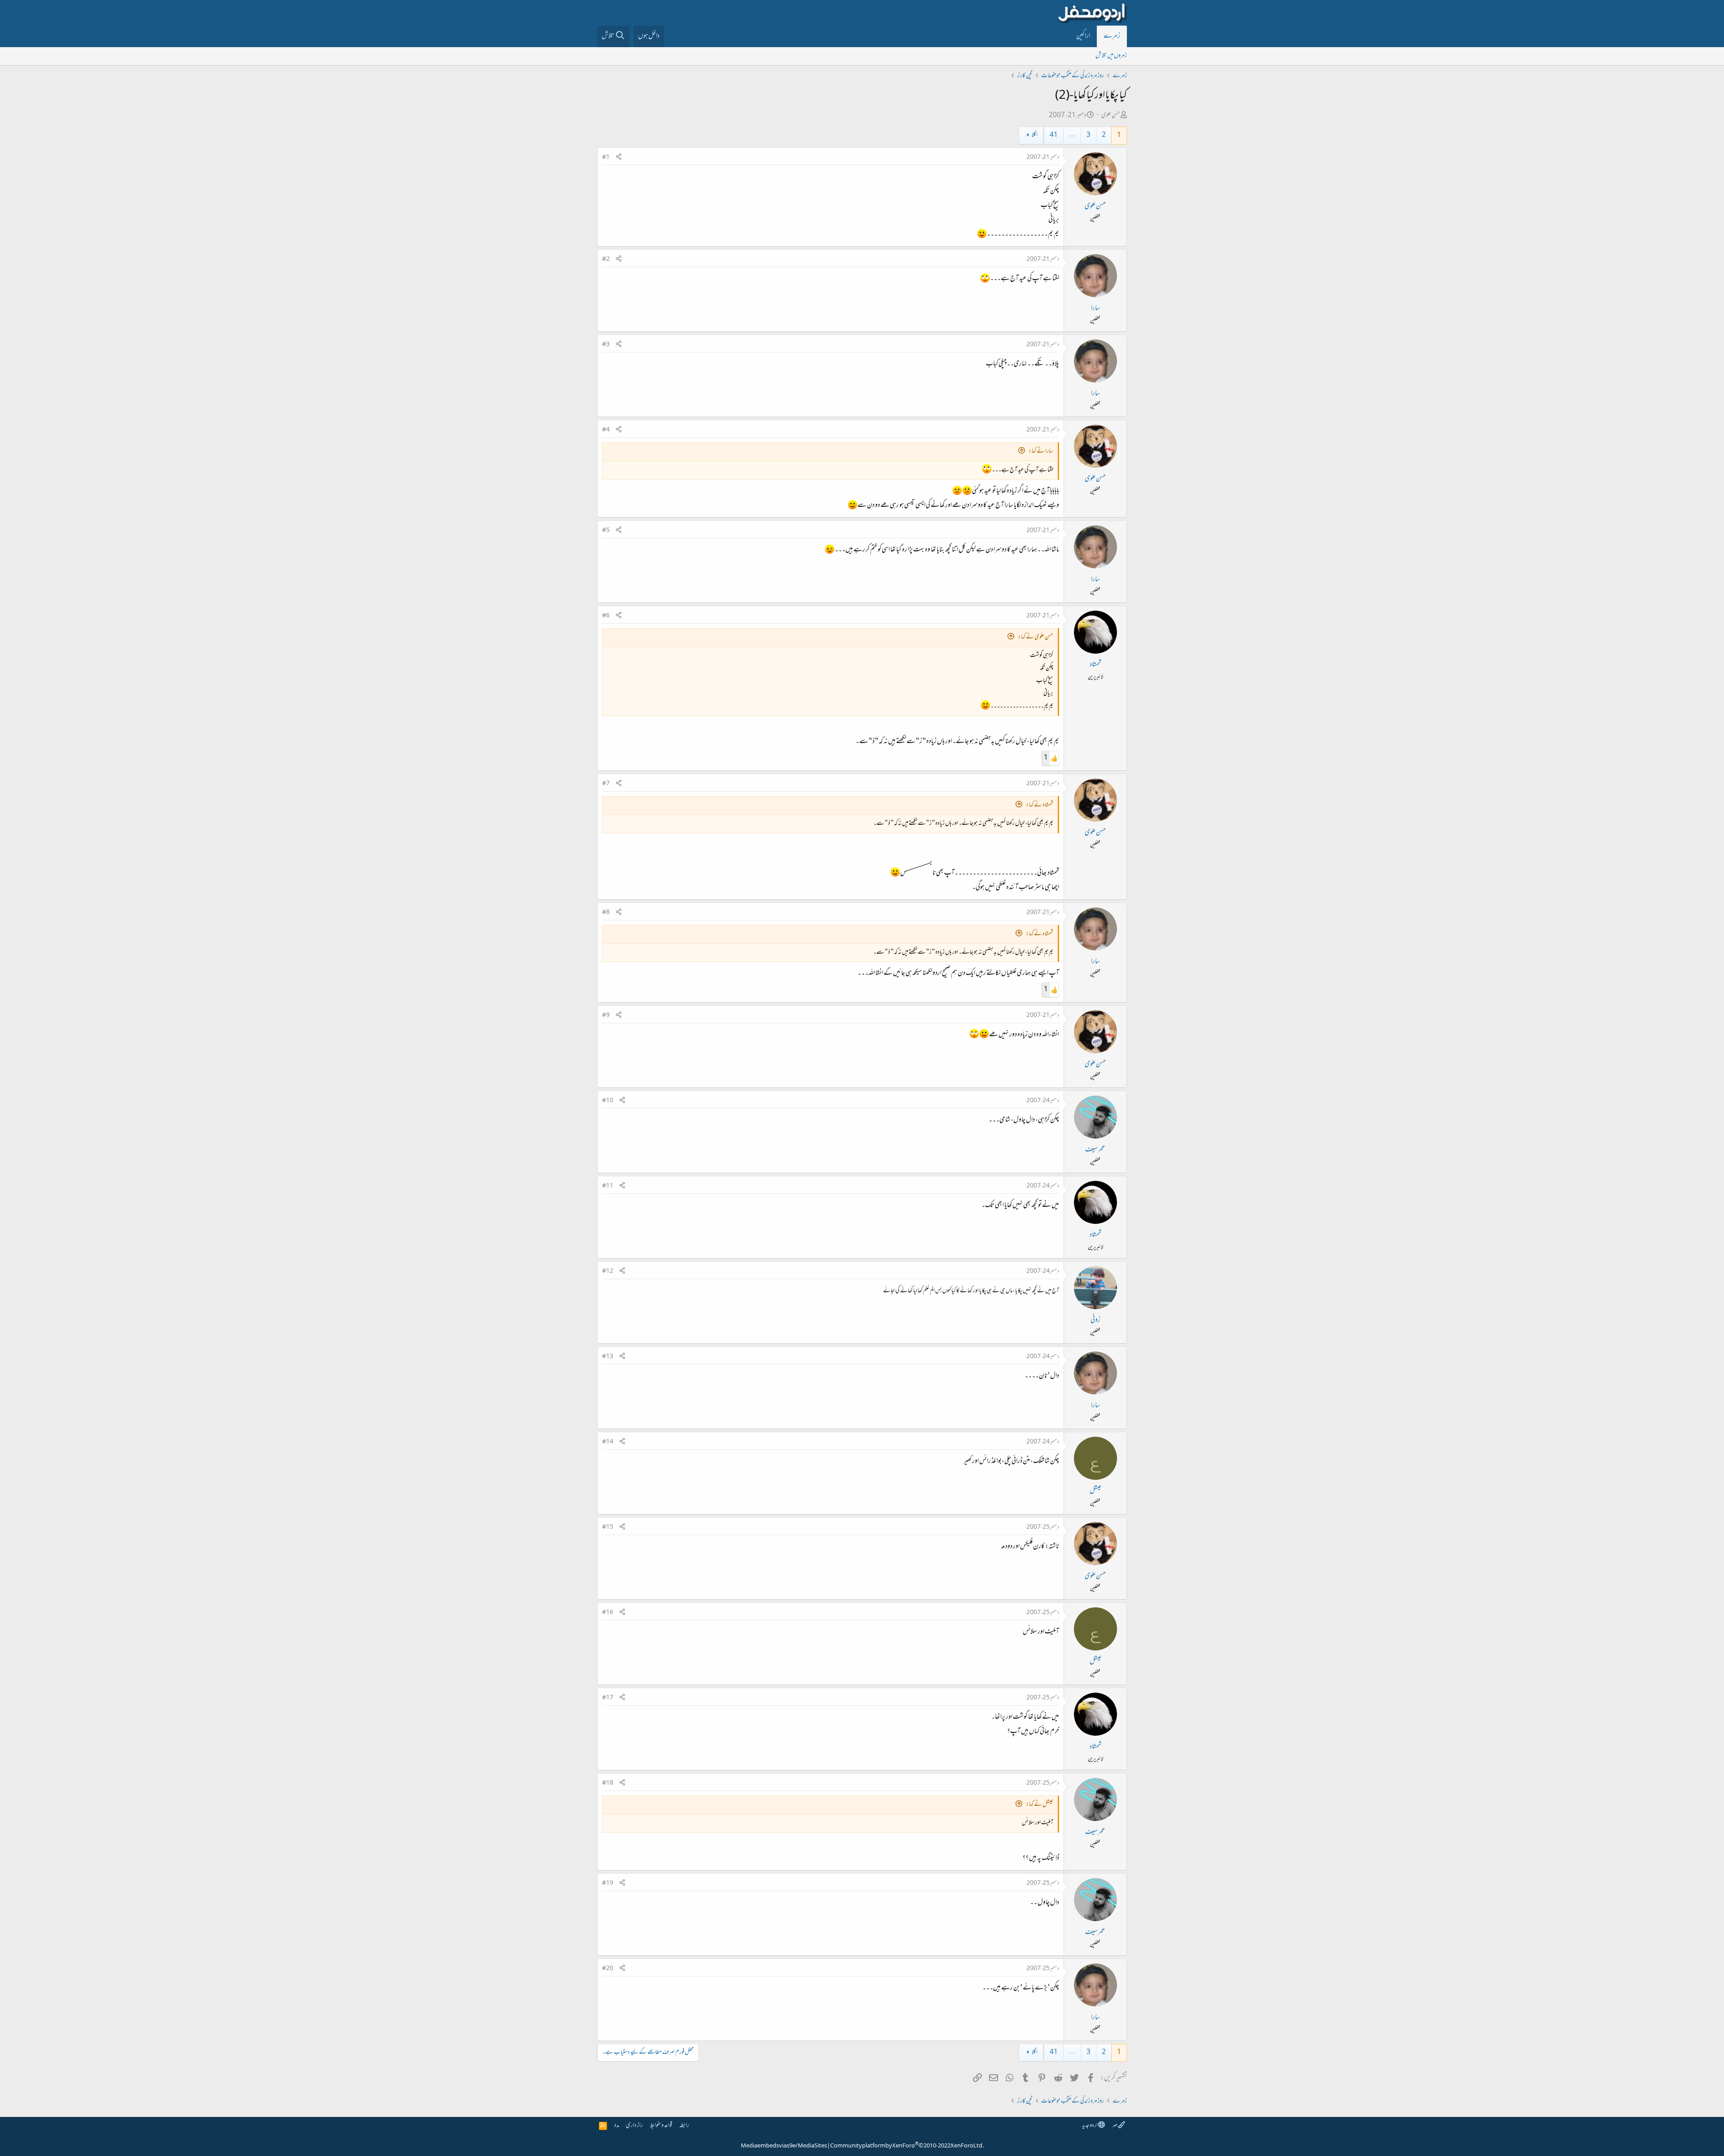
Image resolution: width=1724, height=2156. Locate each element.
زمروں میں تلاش (1111, 56)
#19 (608, 1883)
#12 (608, 1272)
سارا (1095, 308)
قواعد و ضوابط (661, 2126)
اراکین (1083, 36)
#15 (608, 1527)
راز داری (634, 2126)
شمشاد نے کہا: (1040, 805)
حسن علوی (1111, 116)
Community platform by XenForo (907, 2146)
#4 (606, 430)
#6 (606, 616)
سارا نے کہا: (1041, 451)
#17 (608, 1698)
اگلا (1035, 135)
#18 (608, 1783)
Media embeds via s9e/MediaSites (784, 2146)
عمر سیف (1095, 1150)
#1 (606, 158)
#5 (606, 531)
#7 (606, 784)
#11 (608, 1186)
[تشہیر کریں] (619, 158)
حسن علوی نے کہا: (1036, 637)
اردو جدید (1090, 2126)
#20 (608, 1969)
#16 (608, 1613)
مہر (1115, 2126)
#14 (608, 1442)
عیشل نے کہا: (1040, 1805)
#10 (608, 1101)
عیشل (1095, 1491)
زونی (1095, 1320)
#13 (608, 1357)
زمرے (1112, 36)
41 (1054, 135)
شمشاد (1095, 665)
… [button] (1072, 135)
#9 (606, 1016)
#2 (606, 260)
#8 (606, 913)
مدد (617, 2126)
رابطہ (684, 2126)
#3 (606, 345)
